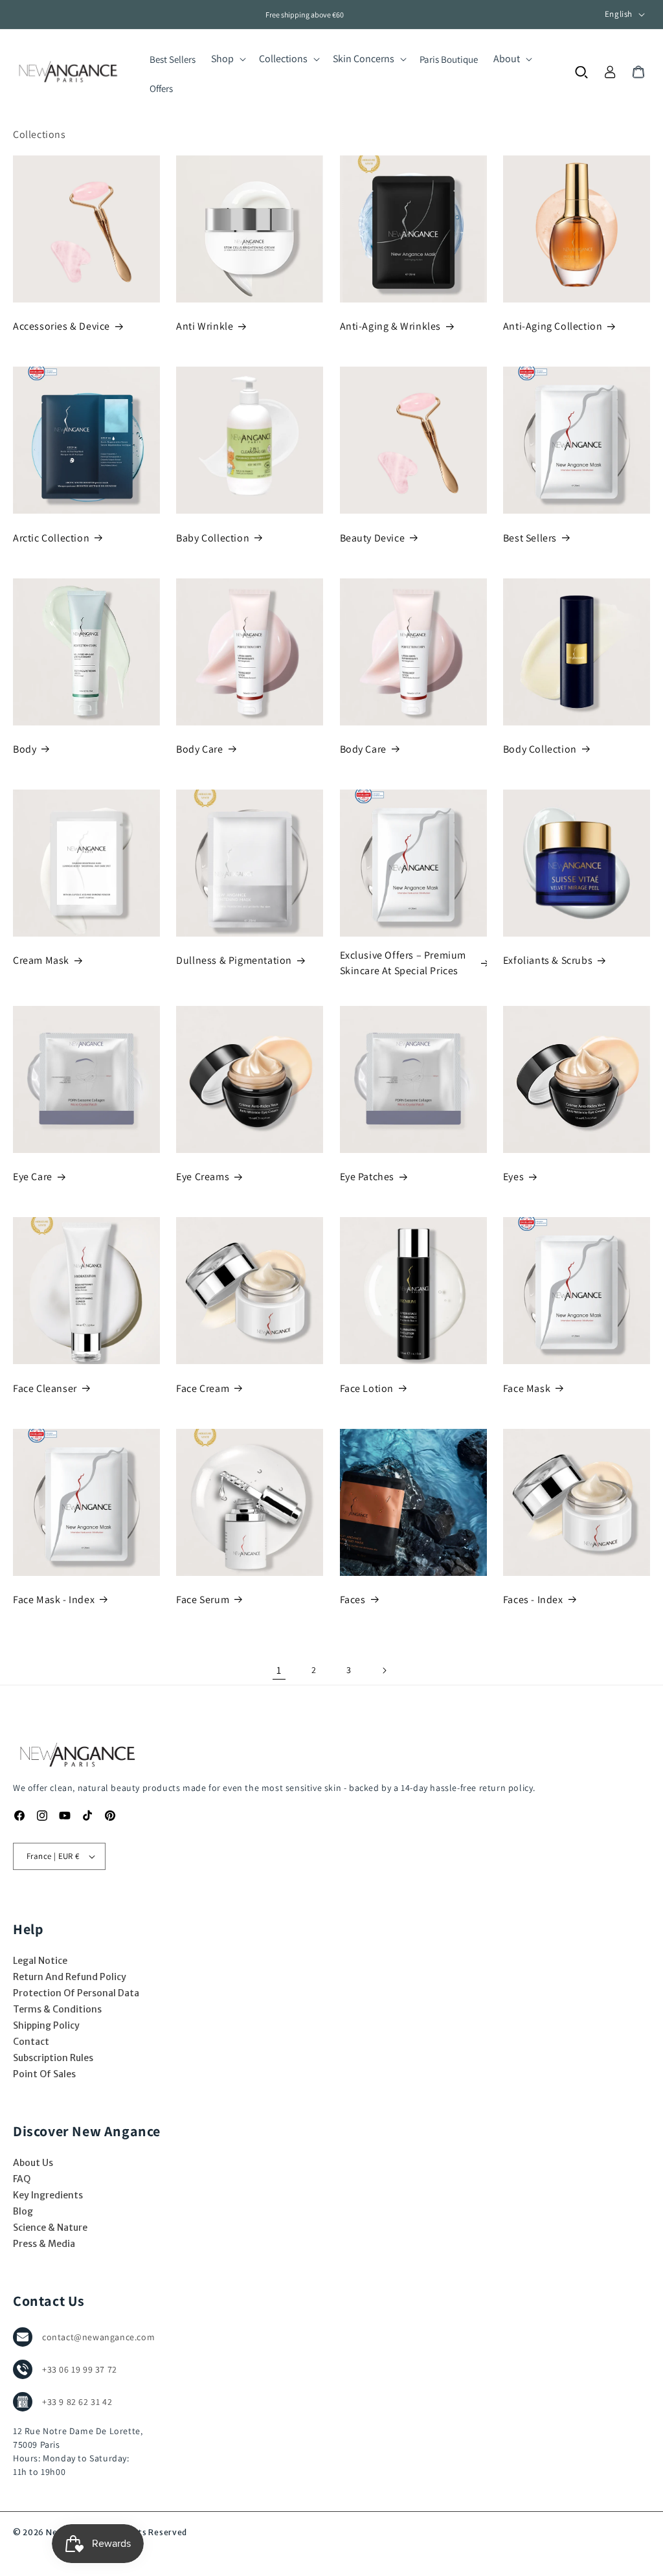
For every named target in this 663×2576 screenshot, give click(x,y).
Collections (283, 59)
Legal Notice (40, 1961)
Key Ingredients (48, 2195)
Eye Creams (203, 1177)
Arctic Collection (51, 538)
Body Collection (540, 749)
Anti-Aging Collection (553, 326)
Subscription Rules (53, 2058)
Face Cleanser (45, 1388)
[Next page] (384, 1670)
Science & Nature (50, 2228)
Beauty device (373, 538)
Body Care (199, 749)
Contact (31, 2042)
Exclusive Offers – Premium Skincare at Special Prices (403, 963)
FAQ (22, 2179)
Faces (353, 1600)
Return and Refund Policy (70, 1977)
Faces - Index (533, 1600)
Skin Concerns (364, 59)
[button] (227, 59)
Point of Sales (44, 2074)
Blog (23, 2211)
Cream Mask (41, 960)
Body (25, 749)
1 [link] (279, 1670)
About (507, 59)
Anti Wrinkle (205, 326)
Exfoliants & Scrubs (548, 960)
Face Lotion (367, 1388)
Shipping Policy (46, 2025)
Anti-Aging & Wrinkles (391, 326)
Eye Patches (367, 1177)
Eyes (513, 1177)
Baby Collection (213, 538)
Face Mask (527, 1388)
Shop (222, 59)
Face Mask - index (54, 1600)
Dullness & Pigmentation (234, 960)
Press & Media (44, 2244)
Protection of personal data (76, 1993)
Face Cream (203, 1388)
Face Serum (203, 1600)
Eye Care (33, 1177)
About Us (33, 2163)
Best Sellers (530, 538)
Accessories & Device (62, 326)
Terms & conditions (57, 2009)
